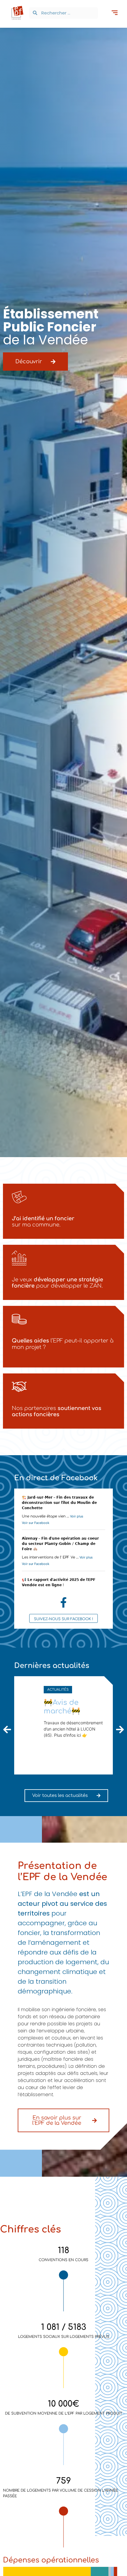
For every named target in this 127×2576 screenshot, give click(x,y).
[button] (114, 13)
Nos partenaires (57, 1412)
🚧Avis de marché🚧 (62, 1707)
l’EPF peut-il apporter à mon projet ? (63, 1344)
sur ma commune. (43, 1222)
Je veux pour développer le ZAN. (57, 1283)
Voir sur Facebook (36, 1523)
